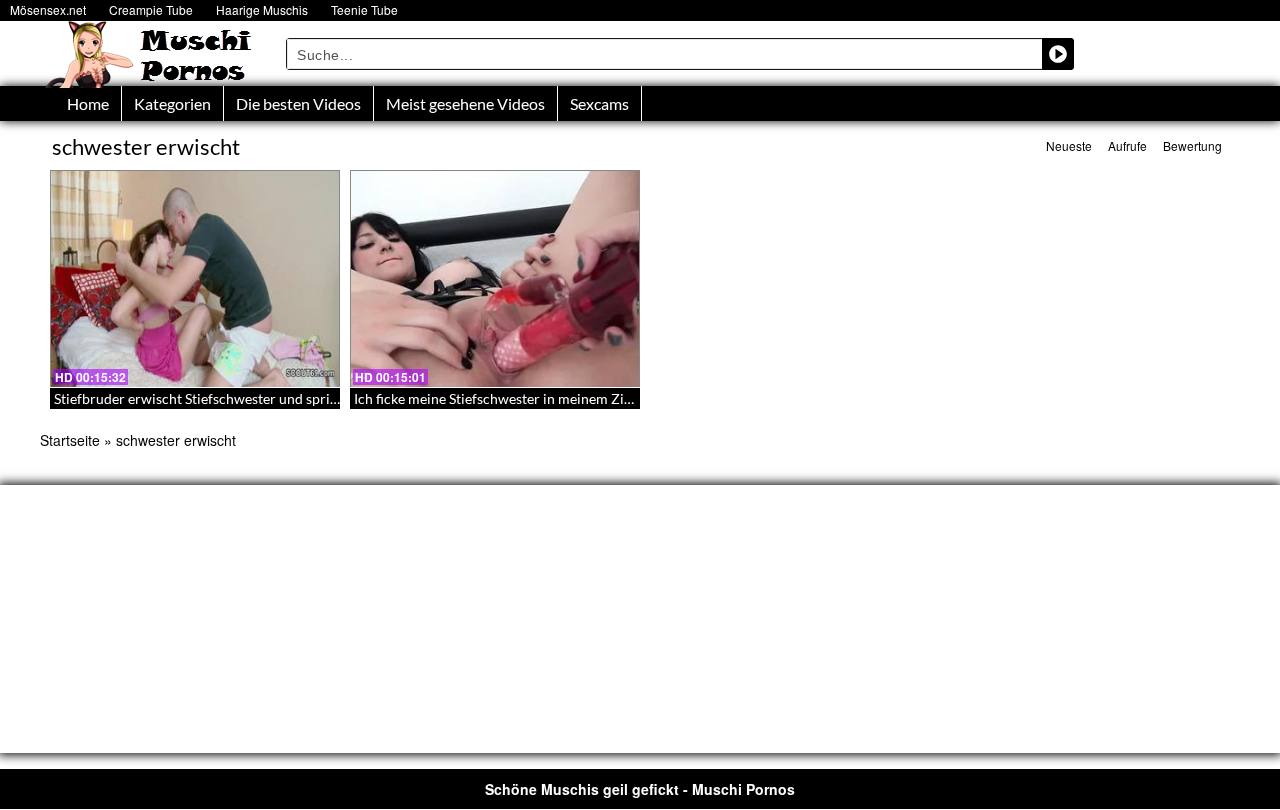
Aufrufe (1127, 145)
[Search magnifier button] (1058, 54)
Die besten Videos (298, 103)
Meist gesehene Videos (465, 103)
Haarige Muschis (262, 9)
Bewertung (1192, 145)
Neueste (1069, 145)
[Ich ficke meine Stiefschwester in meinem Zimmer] (495, 279)
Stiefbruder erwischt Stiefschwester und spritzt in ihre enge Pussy (257, 398)
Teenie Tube (364, 9)
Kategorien (172, 103)
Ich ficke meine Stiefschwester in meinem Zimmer (507, 398)
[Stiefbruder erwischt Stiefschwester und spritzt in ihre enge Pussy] (195, 279)
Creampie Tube (151, 9)
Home (88, 103)
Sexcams (599, 103)
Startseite (70, 440)
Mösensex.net (48, 9)
